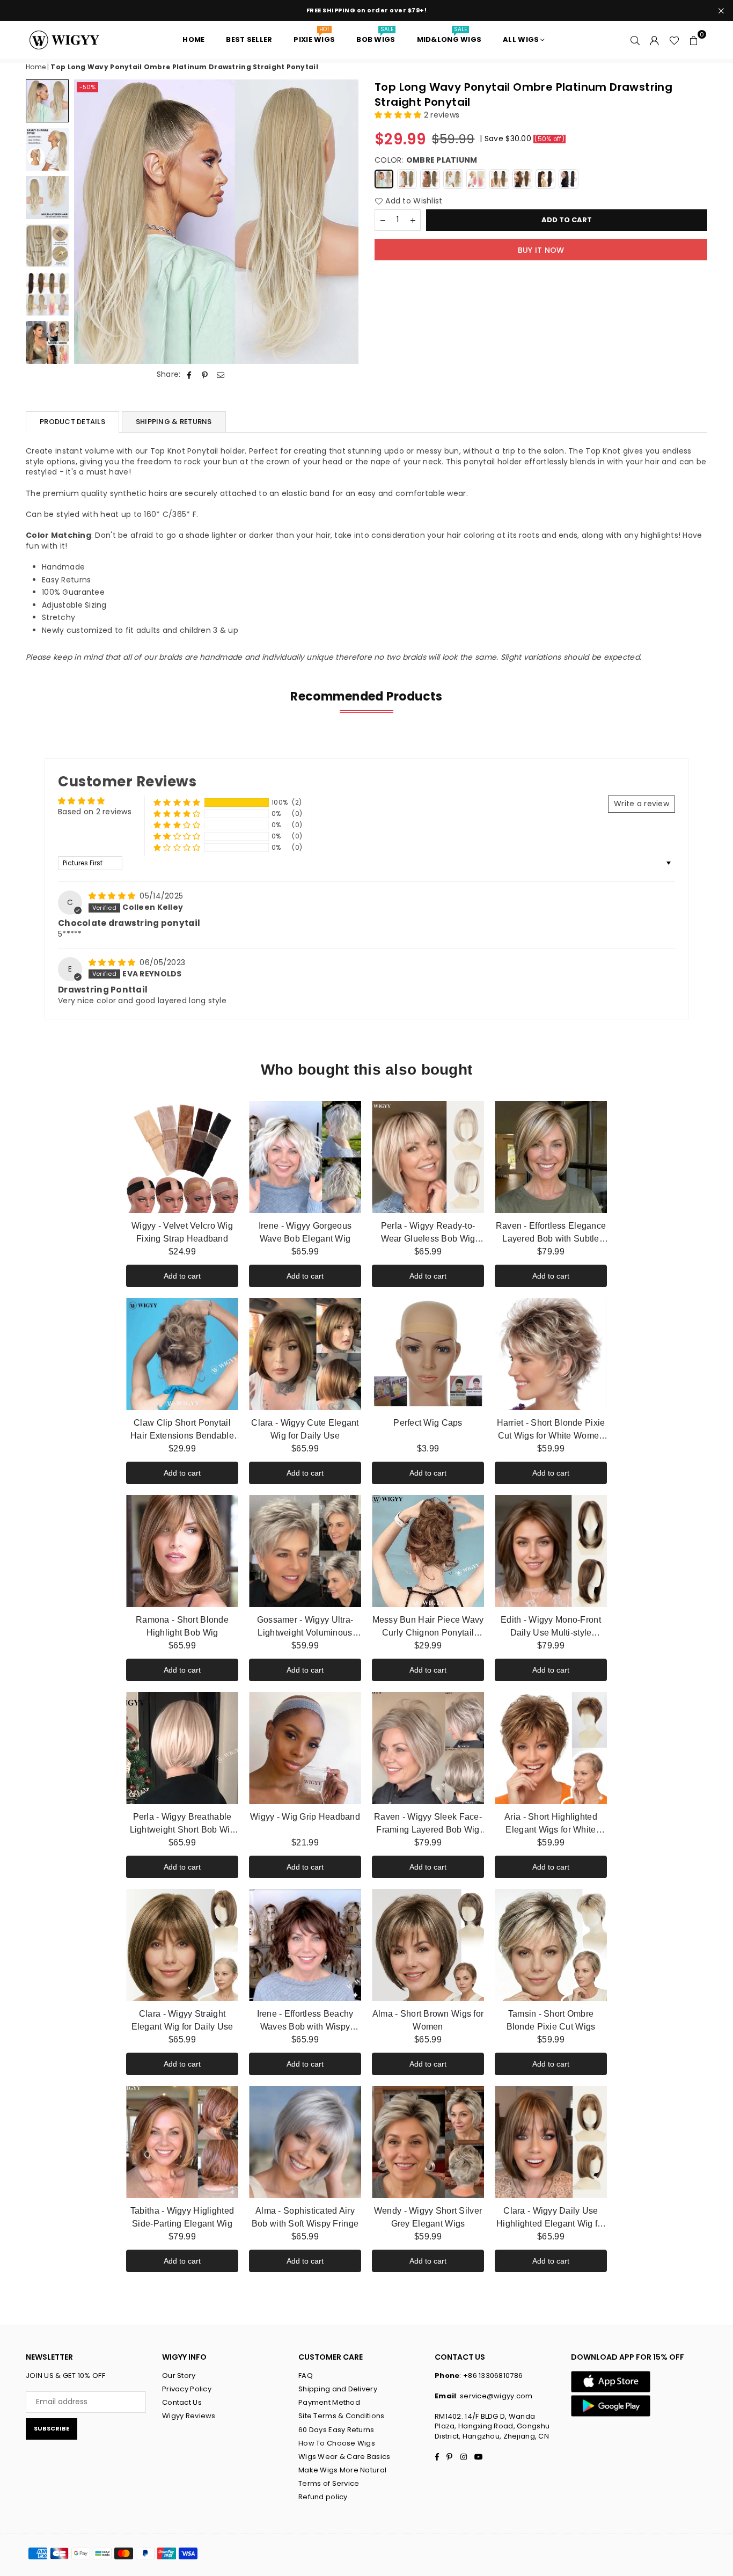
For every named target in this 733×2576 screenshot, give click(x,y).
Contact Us (182, 2402)
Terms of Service (329, 2483)
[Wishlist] (674, 40)
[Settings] (655, 40)
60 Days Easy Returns (336, 2430)
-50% (87, 87)
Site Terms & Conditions (341, 2416)
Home (36, 67)
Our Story (179, 2376)
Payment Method (329, 2402)
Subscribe (52, 2428)
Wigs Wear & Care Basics (344, 2457)
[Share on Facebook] (190, 375)
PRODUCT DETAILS (72, 422)
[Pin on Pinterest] (205, 375)
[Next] (344, 222)
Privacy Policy (187, 2389)
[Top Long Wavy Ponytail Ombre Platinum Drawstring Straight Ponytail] (47, 101)
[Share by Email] (221, 375)
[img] (113, 896)
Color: (426, 160)
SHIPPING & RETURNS (174, 422)
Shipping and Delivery (338, 2389)
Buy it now (541, 250)
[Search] (635, 40)
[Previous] (89, 222)
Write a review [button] (642, 804)
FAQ (306, 2376)
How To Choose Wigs (337, 2443)
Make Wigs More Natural (342, 2470)
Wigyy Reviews (189, 2416)
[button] (694, 40)
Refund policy (323, 2497)
